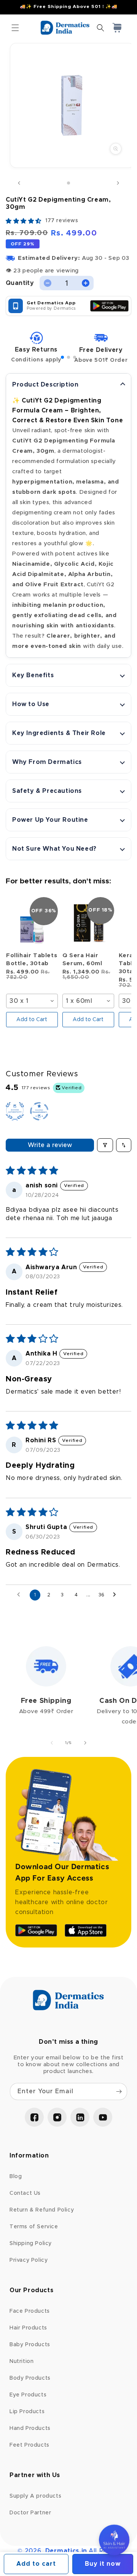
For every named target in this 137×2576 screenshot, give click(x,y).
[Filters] (105, 1145)
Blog (16, 2177)
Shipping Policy (31, 2243)
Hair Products (28, 2328)
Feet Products (29, 2445)
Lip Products (27, 2412)
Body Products (30, 2378)
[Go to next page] (116, 1595)
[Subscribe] (119, 2092)
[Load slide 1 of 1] (68, 183)
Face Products (30, 2311)
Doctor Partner (30, 2513)
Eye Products (28, 2395)
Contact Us (25, 2193)
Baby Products (30, 2345)
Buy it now (103, 2564)
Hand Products (30, 2428)
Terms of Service (34, 2227)
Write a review (50, 1145)
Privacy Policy (29, 2260)
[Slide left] (19, 183)
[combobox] (32, 1001)
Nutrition (22, 2361)
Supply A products (35, 2496)
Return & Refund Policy (42, 2210)
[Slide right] (118, 183)
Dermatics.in (66, 2551)
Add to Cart (32, 1020)
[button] (15, 28)
